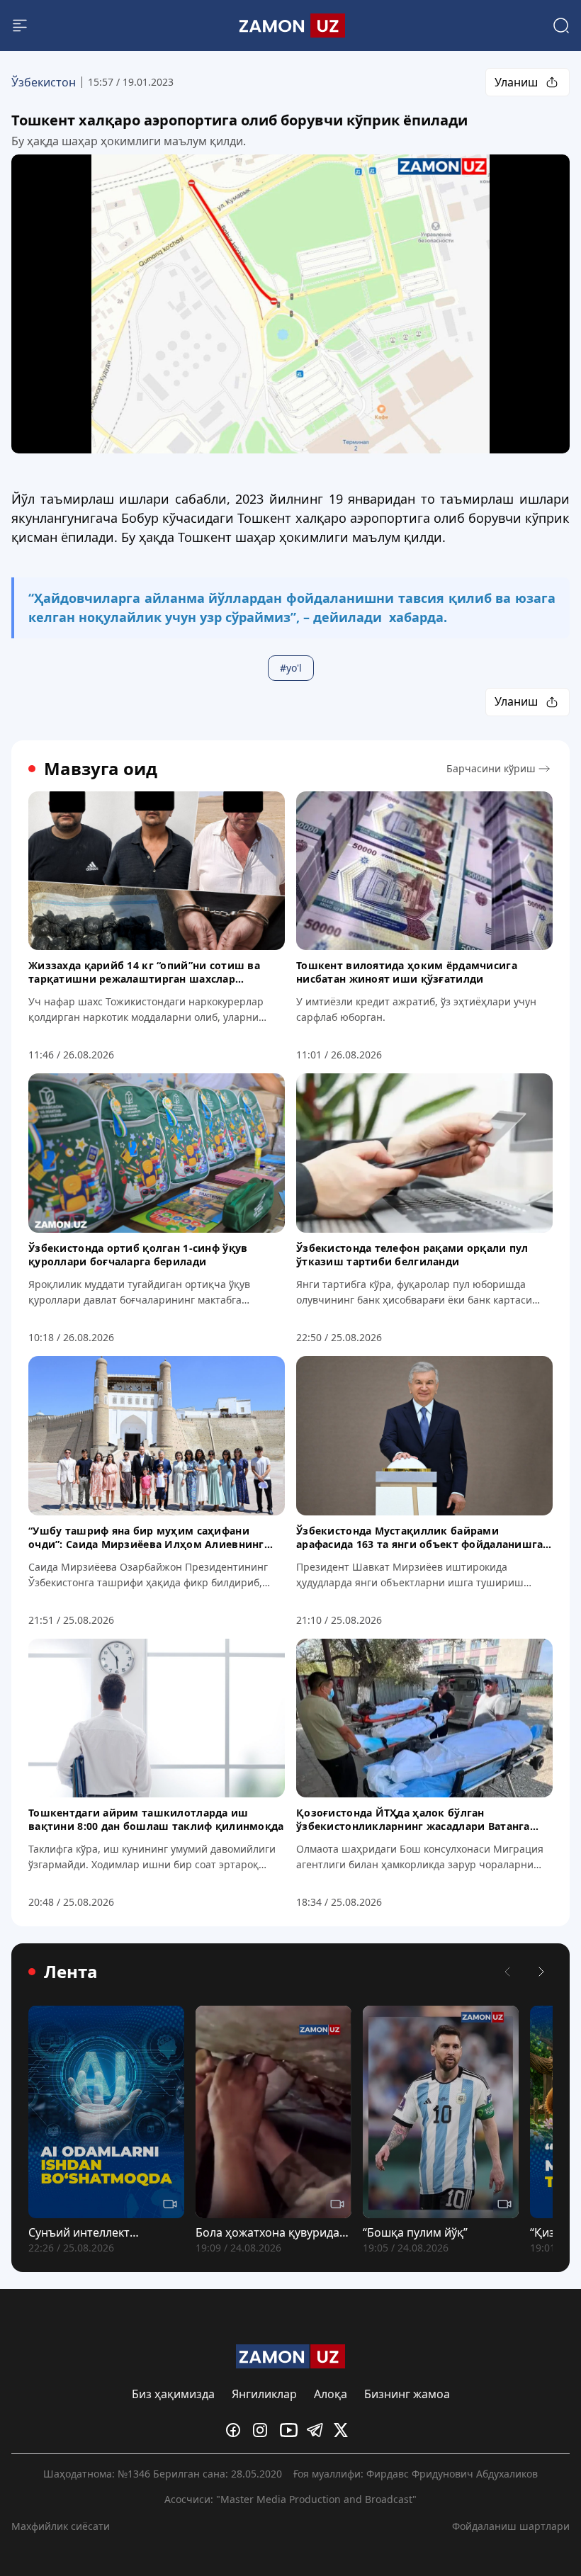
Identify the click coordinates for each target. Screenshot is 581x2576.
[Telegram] (317, 2430)
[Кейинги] (541, 1972)
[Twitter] (344, 2430)
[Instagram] (264, 2430)
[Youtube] (290, 2430)
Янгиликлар (264, 2394)
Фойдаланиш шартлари (511, 2526)
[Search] (561, 26)
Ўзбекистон (44, 82)
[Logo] (291, 26)
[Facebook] (237, 2430)
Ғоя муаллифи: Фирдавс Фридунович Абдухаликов (416, 2474)
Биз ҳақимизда (173, 2394)
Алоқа (331, 2394)
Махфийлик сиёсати (61, 2526)
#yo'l (291, 668)
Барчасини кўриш (491, 768)
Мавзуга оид (101, 769)
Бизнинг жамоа (407, 2394)
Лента (71, 1972)
